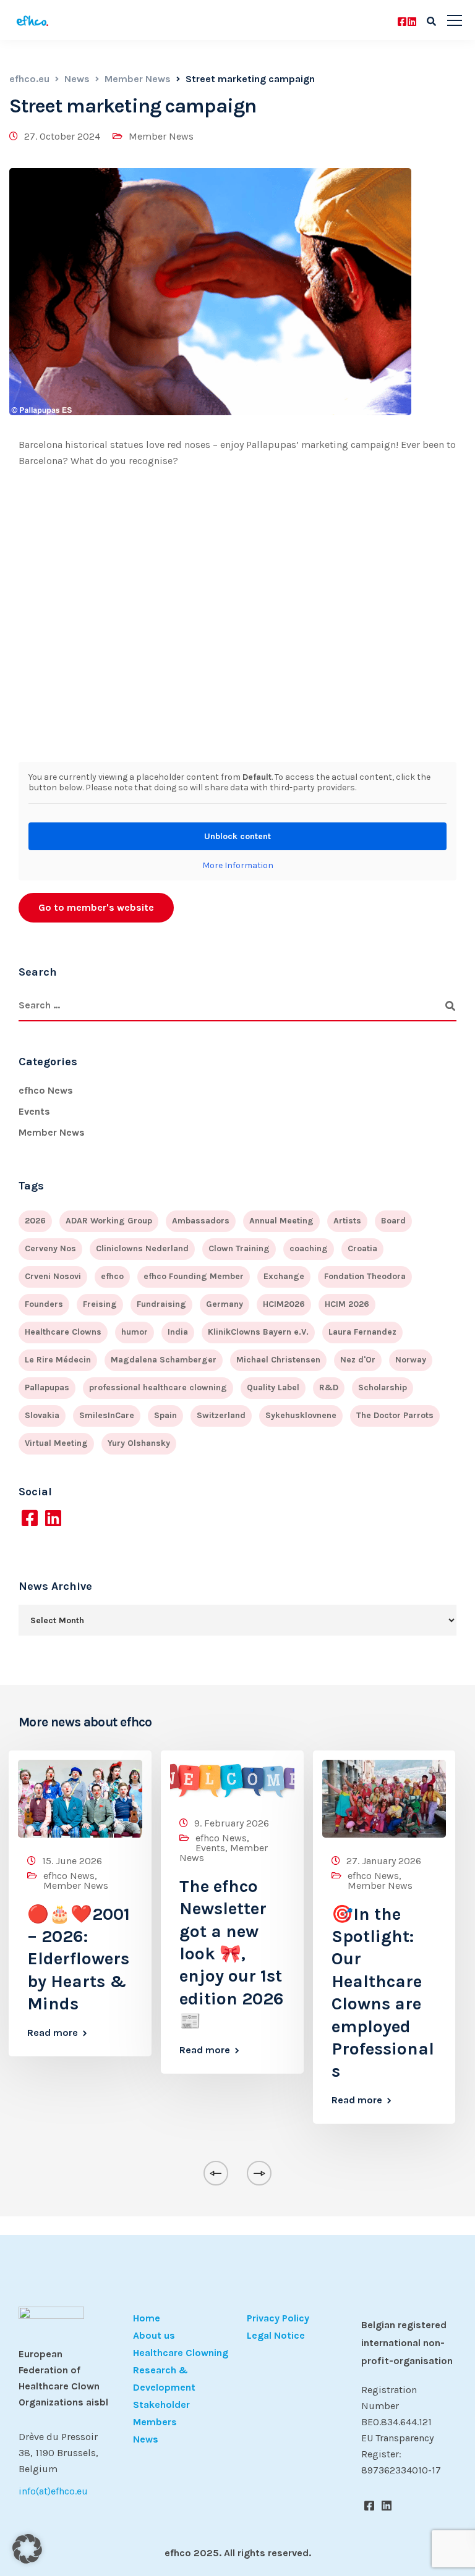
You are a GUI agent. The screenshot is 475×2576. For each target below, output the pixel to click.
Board (393, 1221)
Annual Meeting (281, 1221)
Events (34, 1111)
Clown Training (239, 1248)
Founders (44, 1304)
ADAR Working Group (109, 1221)
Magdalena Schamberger (164, 1360)
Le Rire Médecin (58, 1360)
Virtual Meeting (56, 1443)
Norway (411, 1360)
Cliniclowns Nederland (142, 1248)
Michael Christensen (278, 1360)
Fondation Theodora (365, 1276)
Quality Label (273, 1387)
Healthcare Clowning (181, 2353)
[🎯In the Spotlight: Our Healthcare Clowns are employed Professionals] (384, 1798)
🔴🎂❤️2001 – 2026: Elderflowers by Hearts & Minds (79, 1959)
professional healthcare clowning (158, 1387)
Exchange (284, 1276)
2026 (35, 1221)
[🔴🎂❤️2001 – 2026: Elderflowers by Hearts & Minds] (80, 1798)
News (146, 2439)
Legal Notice (276, 2335)
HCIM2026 (284, 1304)
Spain (165, 1415)
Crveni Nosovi (53, 1276)
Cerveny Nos (50, 1248)
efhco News (46, 1090)
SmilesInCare (107, 1415)
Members (155, 2422)
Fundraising (161, 1304)
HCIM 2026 (347, 1304)
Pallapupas (47, 1387)
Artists (347, 1221)
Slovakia (42, 1415)
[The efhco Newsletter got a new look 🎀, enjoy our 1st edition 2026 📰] (232, 1779)
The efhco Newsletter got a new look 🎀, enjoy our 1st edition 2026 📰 (232, 1953)
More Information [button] (238, 865)
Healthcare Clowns (63, 1332)
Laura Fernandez (362, 1332)
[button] (27, 2549)
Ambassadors (201, 1221)
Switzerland (221, 1415)
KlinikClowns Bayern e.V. (258, 1332)
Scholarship (383, 1387)
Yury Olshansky (139, 1443)
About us (154, 2335)
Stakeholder (161, 2405)
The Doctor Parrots (395, 1415)
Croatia (362, 1248)
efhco (112, 1276)
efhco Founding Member (194, 1276)
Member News (161, 136)
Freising (100, 1304)
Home (147, 2318)
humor (135, 1332)
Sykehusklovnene (301, 1415)
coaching (309, 1248)
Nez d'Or (358, 1360)
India (178, 1332)
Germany (225, 1304)
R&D (329, 1387)
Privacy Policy (278, 2318)
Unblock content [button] (237, 836)
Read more (53, 2033)
